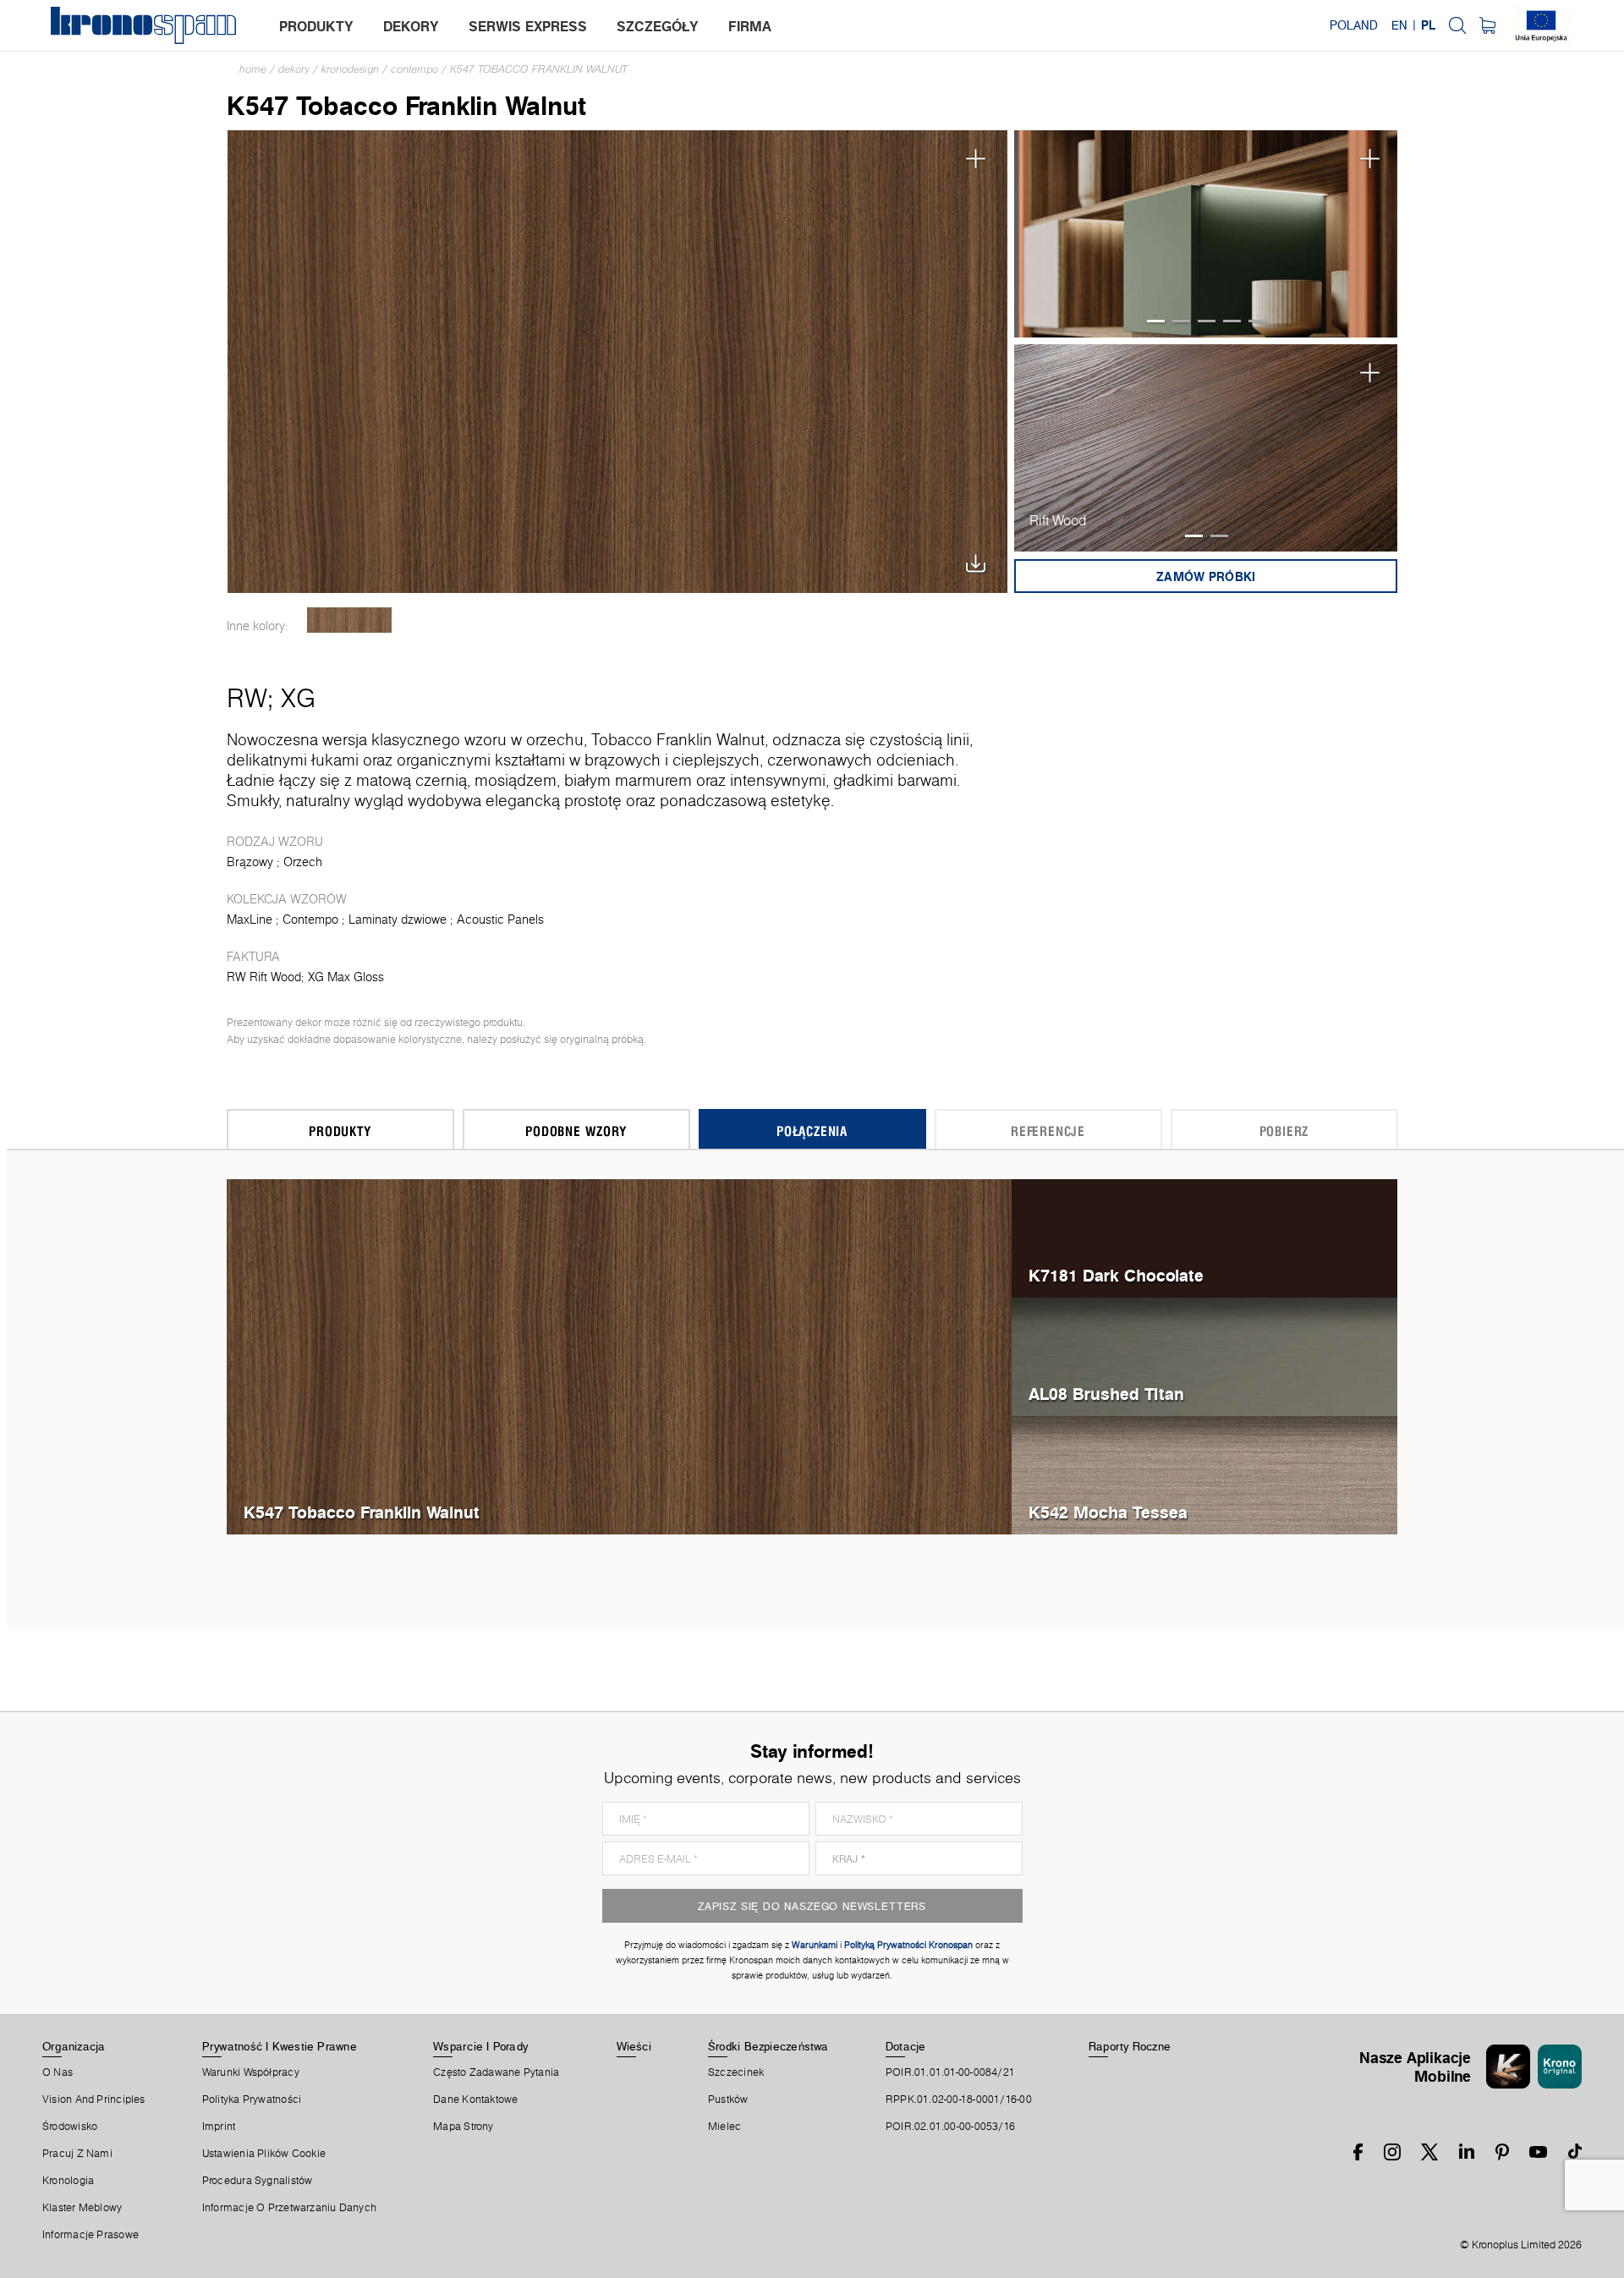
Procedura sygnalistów (258, 2181)
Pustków (728, 2100)
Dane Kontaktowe (475, 2100)
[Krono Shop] (1487, 25)
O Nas (58, 2072)
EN (1399, 25)
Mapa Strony (463, 2127)
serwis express (528, 26)
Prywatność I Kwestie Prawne (280, 2046)
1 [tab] (1156, 321)
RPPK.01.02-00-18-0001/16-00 (959, 2100)
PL (1428, 25)
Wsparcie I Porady (480, 2046)
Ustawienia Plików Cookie (264, 2154)
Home (253, 69)
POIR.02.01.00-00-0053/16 (950, 2127)
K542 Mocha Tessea (1108, 1512)
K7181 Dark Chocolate (1116, 1275)
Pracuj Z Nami (77, 2154)
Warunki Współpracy (251, 2072)
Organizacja (74, 2046)
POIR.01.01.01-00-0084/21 (950, 2072)
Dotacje (906, 2046)
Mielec (724, 2127)
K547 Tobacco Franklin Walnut (539, 69)
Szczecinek (736, 2072)
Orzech (303, 862)
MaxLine (250, 919)
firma (750, 26)
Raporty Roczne (1130, 2046)
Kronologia (68, 2181)
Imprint (219, 2127)
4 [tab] (1232, 321)
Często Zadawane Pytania (496, 2072)
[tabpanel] (1206, 234)
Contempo (414, 69)
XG (298, 698)
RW (247, 698)
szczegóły (658, 26)
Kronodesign (350, 69)
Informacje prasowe (91, 2235)
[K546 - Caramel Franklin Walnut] (350, 620)
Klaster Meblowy (82, 2208)
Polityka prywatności (252, 2100)
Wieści (634, 2046)
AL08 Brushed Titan (1106, 1394)
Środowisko (70, 2127)
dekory (411, 26)
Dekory (294, 69)
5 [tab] (1257, 321)
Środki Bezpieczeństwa (768, 2046)
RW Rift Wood (264, 977)
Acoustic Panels (500, 919)
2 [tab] (1181, 321)
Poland (1354, 25)
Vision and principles (94, 2100)
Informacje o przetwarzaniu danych (289, 2208)
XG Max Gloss (346, 977)
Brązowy (250, 862)
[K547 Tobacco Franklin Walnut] (618, 360)
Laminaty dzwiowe (398, 919)
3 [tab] (1207, 321)
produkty (316, 26)
